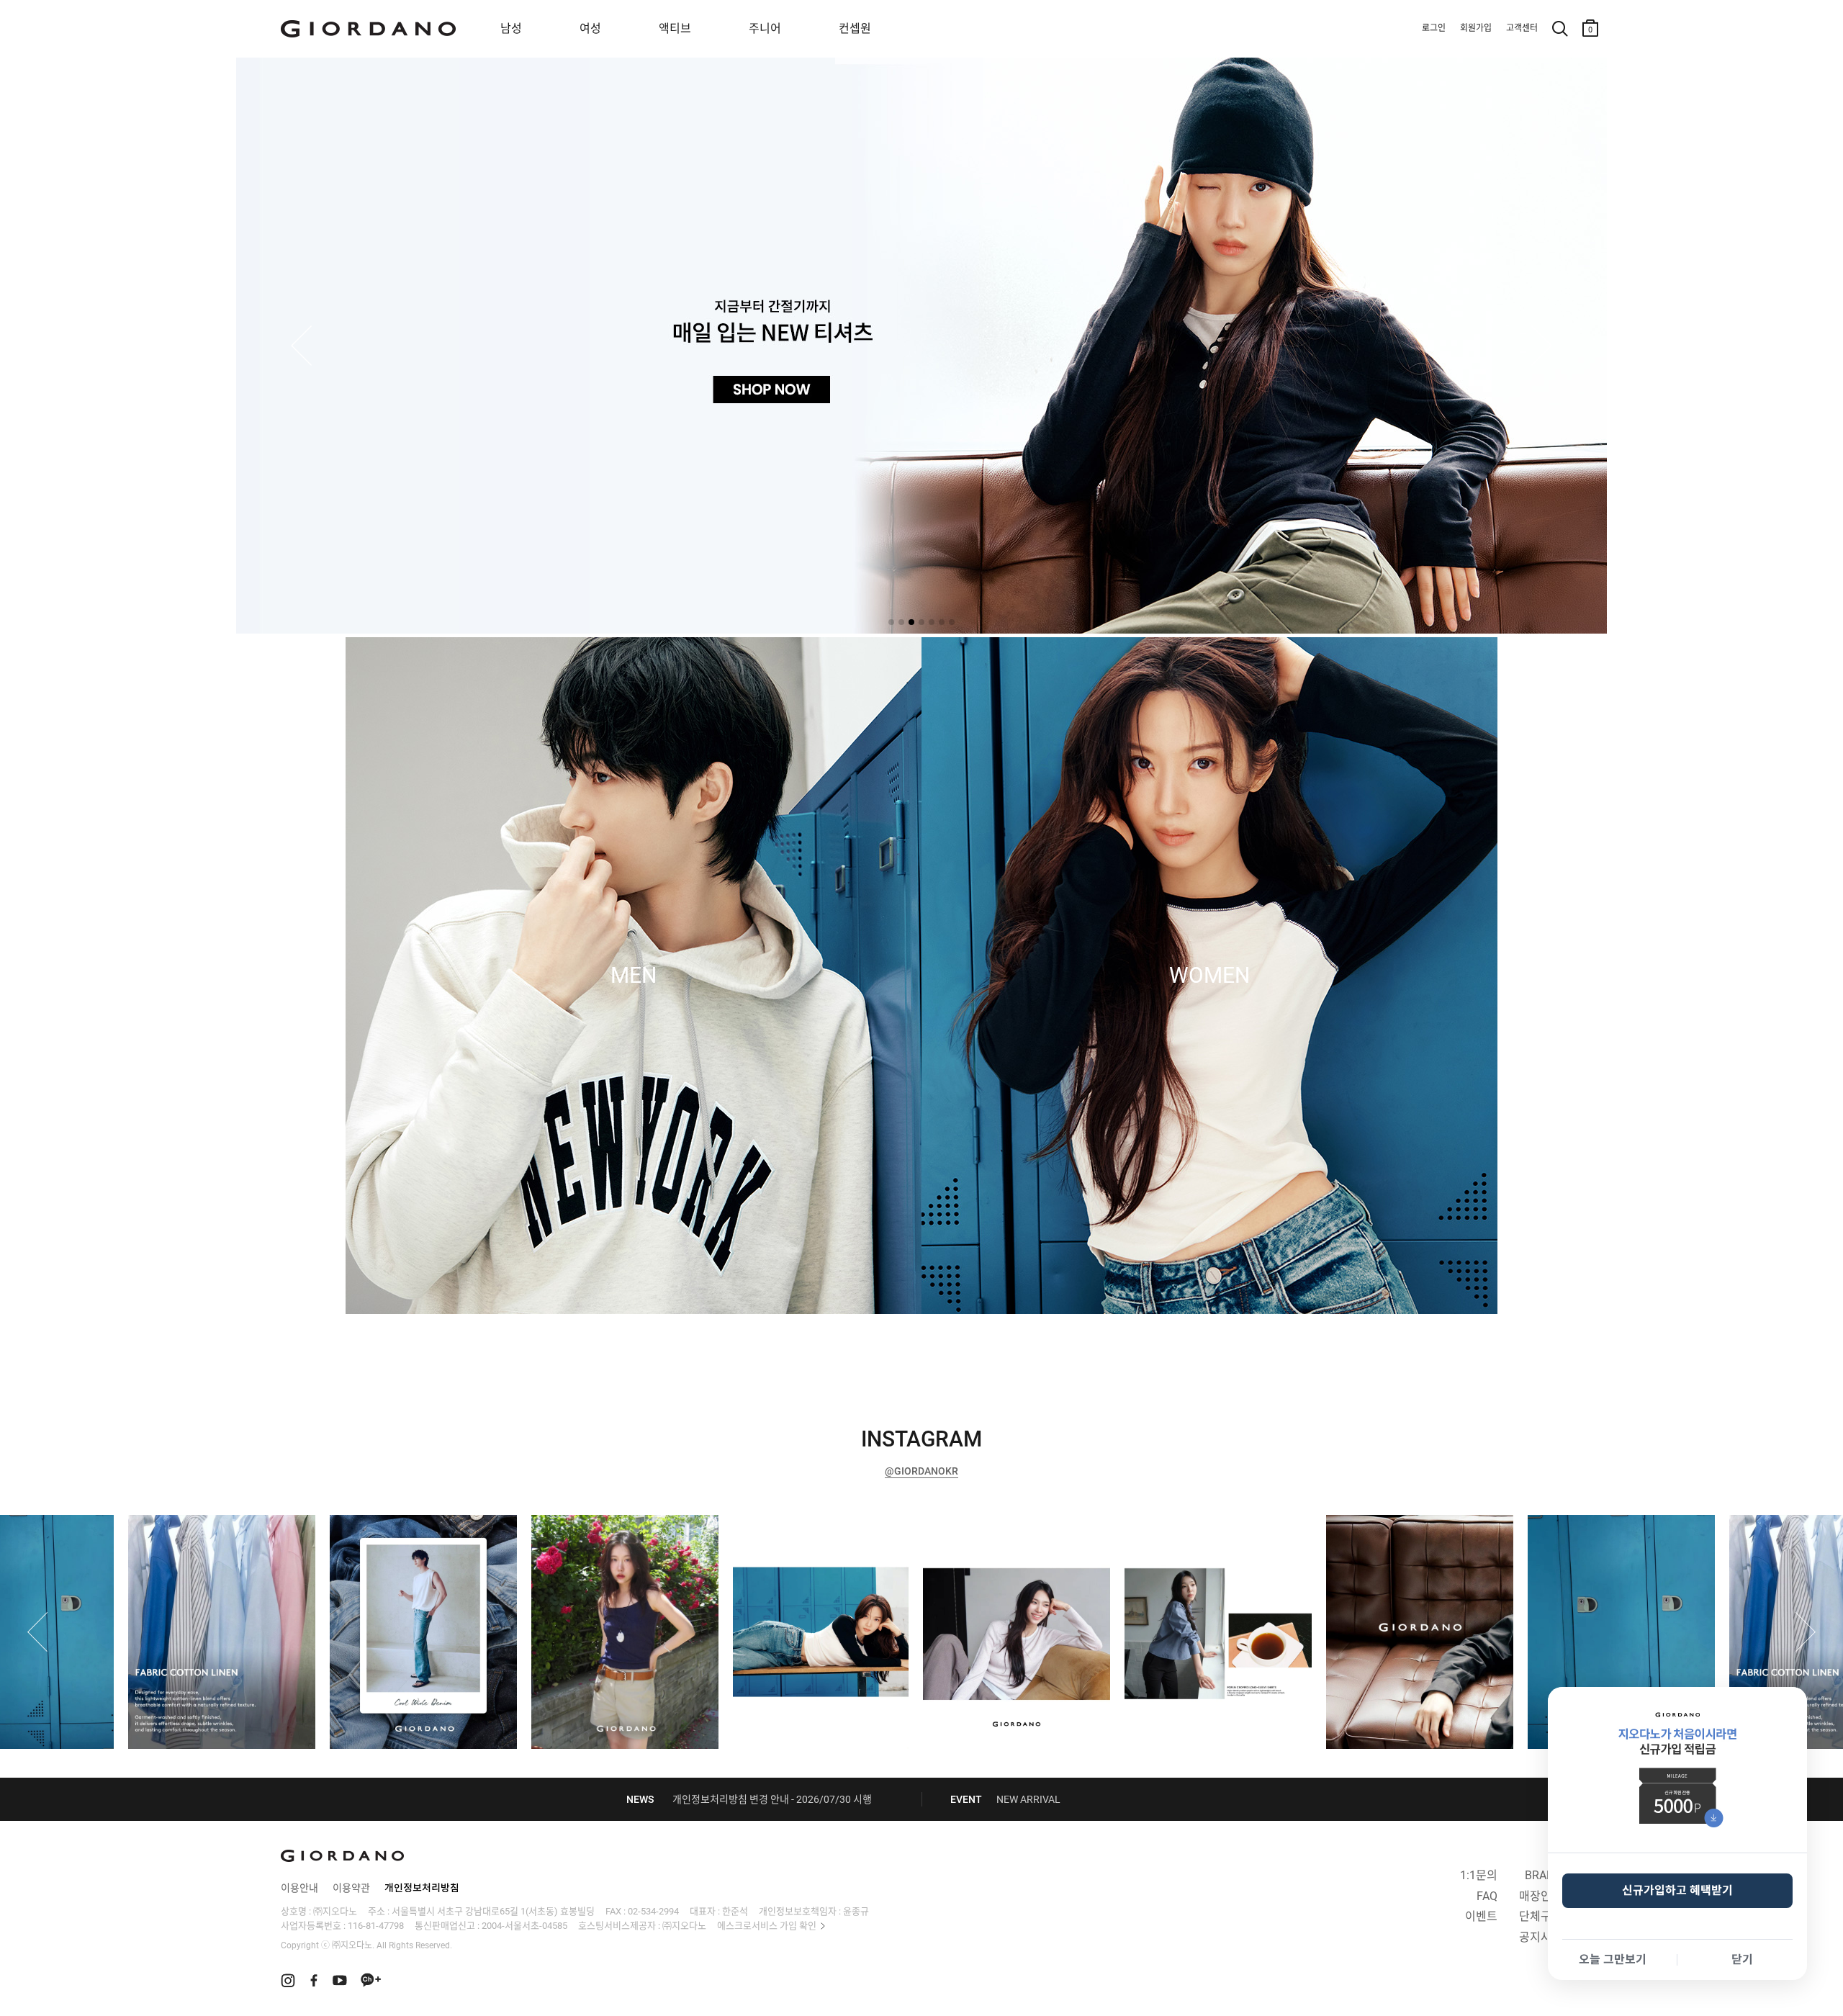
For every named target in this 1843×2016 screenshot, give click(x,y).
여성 (590, 28)
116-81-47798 (376, 1926)
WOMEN (1209, 976)
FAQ (1487, 1896)
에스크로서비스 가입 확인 (767, 1926)
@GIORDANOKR (921, 1471)
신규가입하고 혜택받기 (1677, 1890)
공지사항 (1541, 1937)
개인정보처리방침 (422, 1888)
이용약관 (351, 1888)
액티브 (675, 28)
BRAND (1544, 1875)
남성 (511, 28)
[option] (921, 1632)
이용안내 (299, 1888)
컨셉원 (855, 28)
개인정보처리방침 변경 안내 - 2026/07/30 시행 (772, 1799)
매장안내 (1541, 1896)
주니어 (765, 28)
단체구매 (1541, 1916)
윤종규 (856, 1911)
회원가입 (1476, 28)
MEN (634, 976)
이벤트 (1481, 1916)
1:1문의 (1479, 1875)
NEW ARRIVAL (1028, 1799)
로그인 (1434, 28)
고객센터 (1522, 28)
